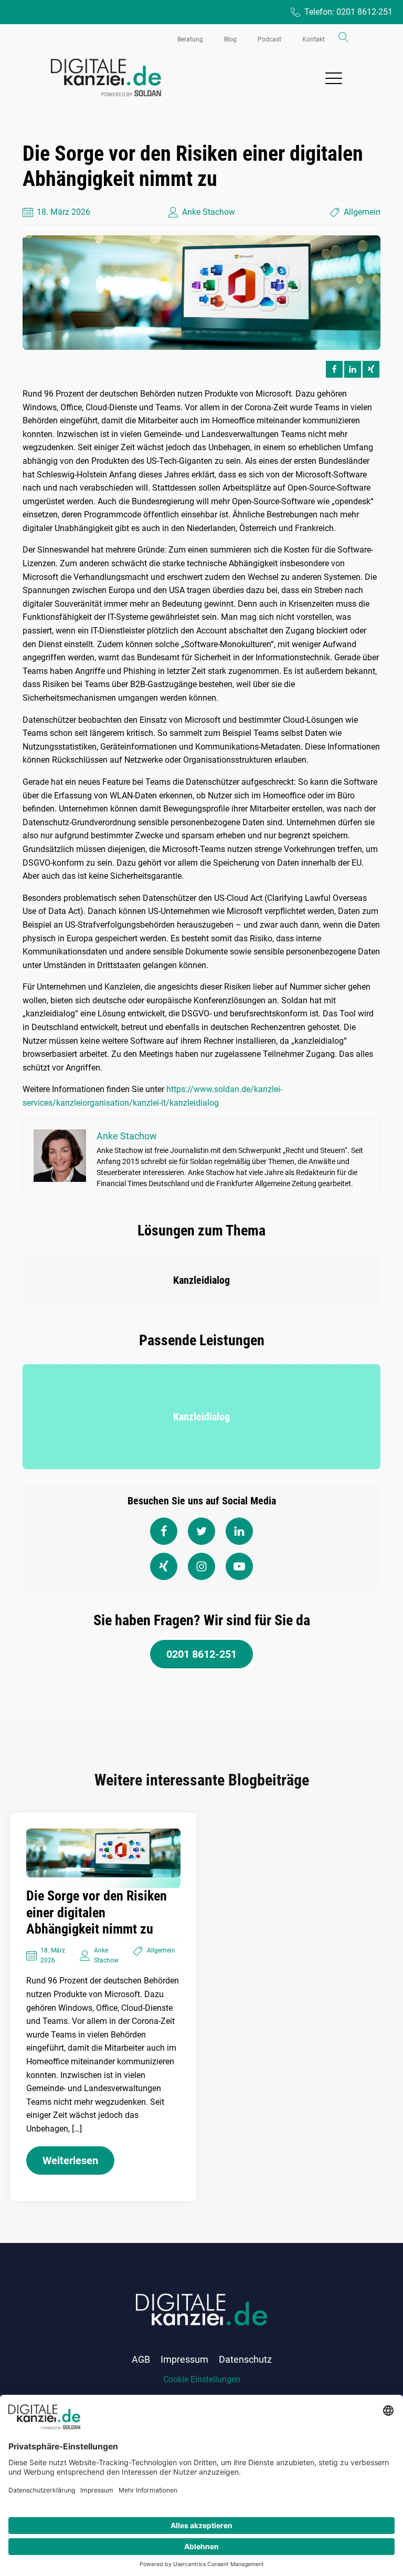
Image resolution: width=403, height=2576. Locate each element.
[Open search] (344, 37)
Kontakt (314, 39)
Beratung (190, 39)
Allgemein (362, 212)
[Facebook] (334, 369)
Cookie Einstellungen (202, 2379)
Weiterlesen (70, 2160)
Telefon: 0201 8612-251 (348, 12)
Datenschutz (245, 2359)
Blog (230, 39)
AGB (141, 2359)
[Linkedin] (353, 369)
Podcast (269, 39)
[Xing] (371, 369)
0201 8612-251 (201, 1654)
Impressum (184, 2359)
